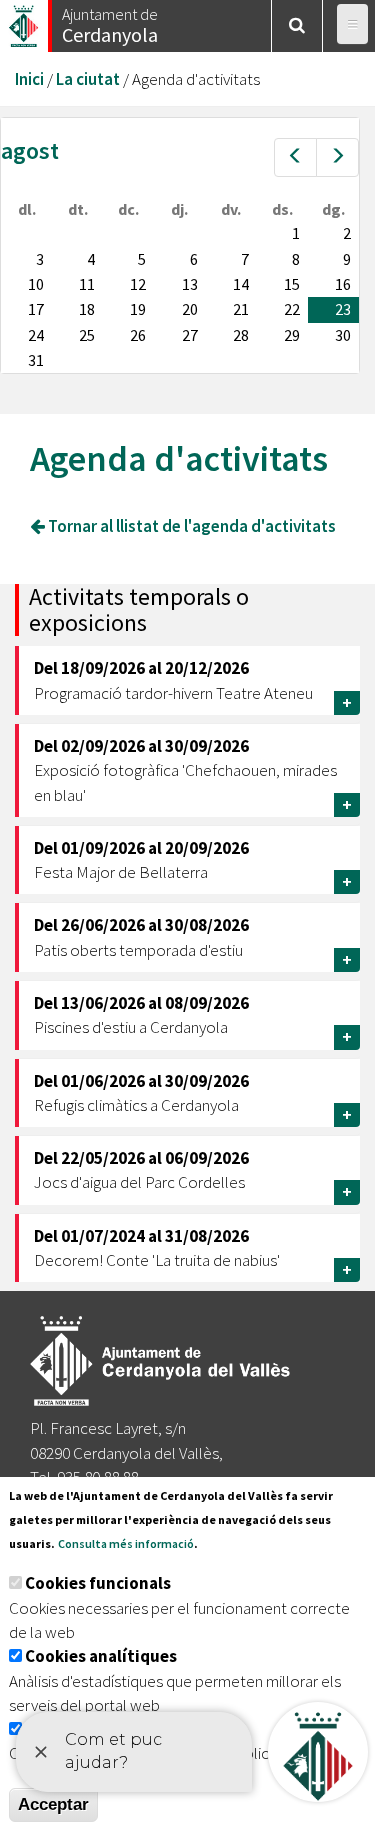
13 (190, 284)
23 (343, 309)
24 (36, 335)
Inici (29, 79)
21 (241, 309)
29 (292, 335)
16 (343, 284)
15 (292, 284)
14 (241, 284)
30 (343, 335)
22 (292, 309)
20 (190, 309)
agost (30, 150)
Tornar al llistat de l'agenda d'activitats (190, 526)
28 (241, 335)
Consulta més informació (126, 1543)
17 (36, 309)
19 (138, 309)
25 (87, 335)
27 (190, 335)
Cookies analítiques (101, 1656)
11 (87, 284)
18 (87, 309)
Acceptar (53, 1804)
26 (138, 335)
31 (36, 360)
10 (36, 284)
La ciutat (88, 79)
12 (138, 284)
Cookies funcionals (98, 1583)
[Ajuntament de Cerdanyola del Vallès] (25, 20)
